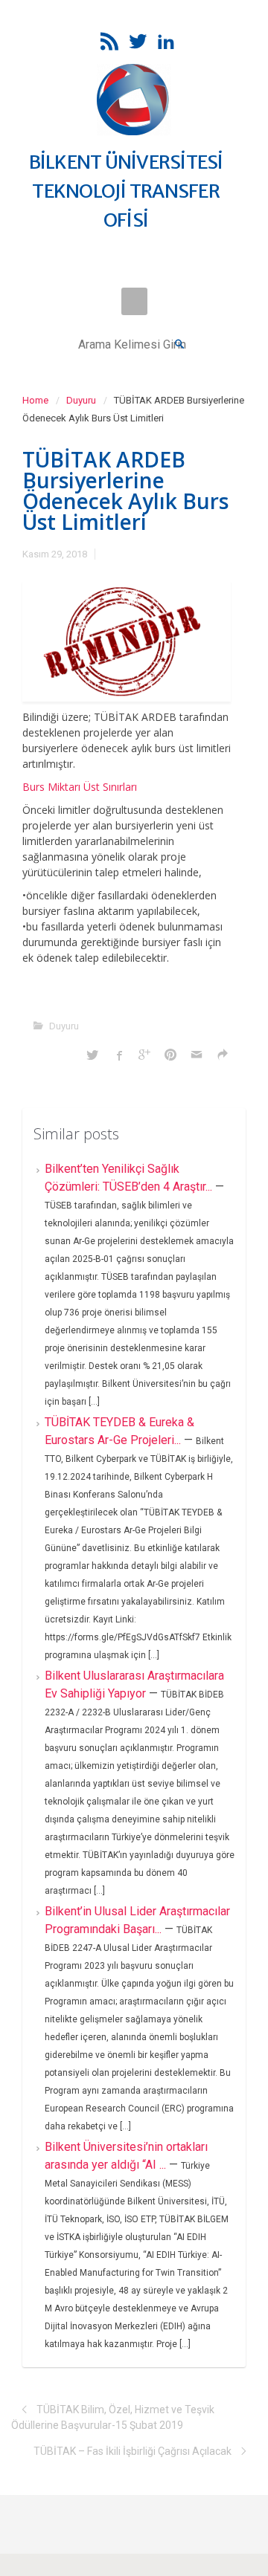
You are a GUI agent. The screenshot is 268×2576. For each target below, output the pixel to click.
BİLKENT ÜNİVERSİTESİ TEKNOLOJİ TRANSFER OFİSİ (126, 191)
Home (35, 400)
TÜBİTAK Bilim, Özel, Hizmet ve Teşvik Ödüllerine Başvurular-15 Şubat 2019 (113, 2417)
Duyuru (81, 400)
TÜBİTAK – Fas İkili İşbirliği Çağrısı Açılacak (133, 2451)
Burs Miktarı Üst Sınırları (80, 787)
